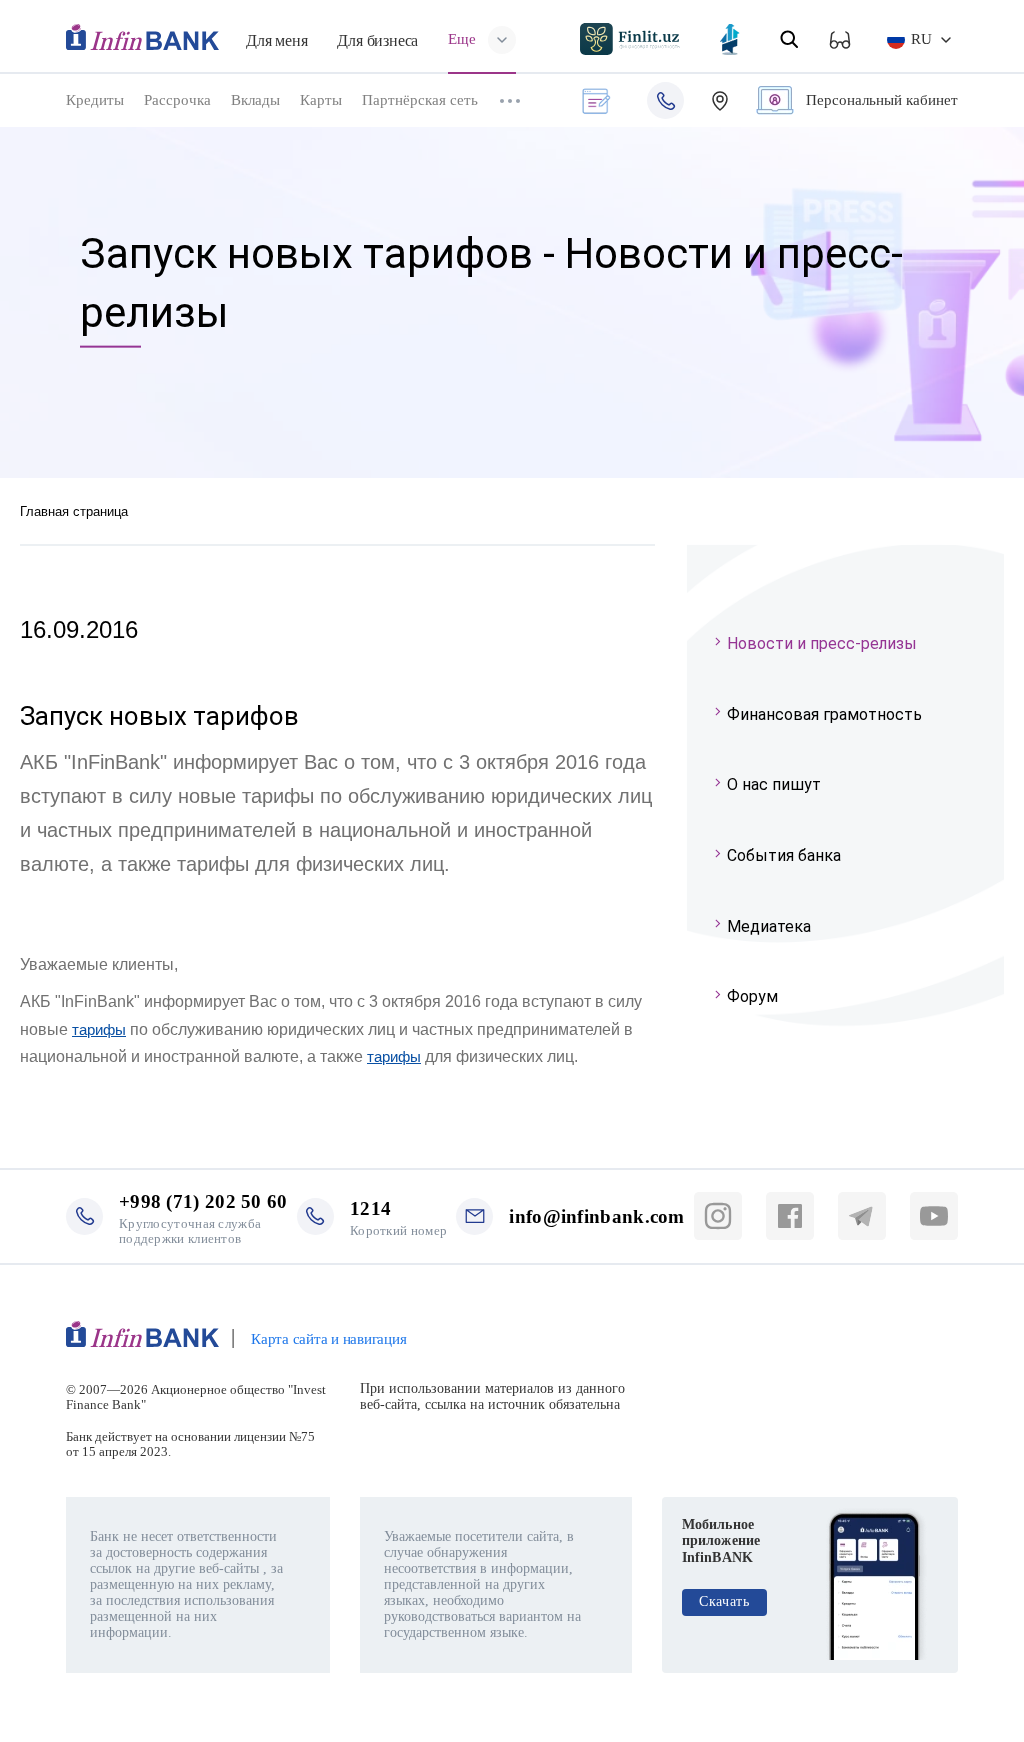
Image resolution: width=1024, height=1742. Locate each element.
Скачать (724, 1601)
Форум (752, 996)
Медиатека (769, 926)
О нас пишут (774, 784)
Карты (321, 100)
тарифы (99, 1029)
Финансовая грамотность (824, 714)
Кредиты (95, 100)
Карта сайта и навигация (328, 1339)
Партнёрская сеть (420, 100)
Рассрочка (177, 100)
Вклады (255, 100)
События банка (784, 855)
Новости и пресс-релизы (822, 643)
